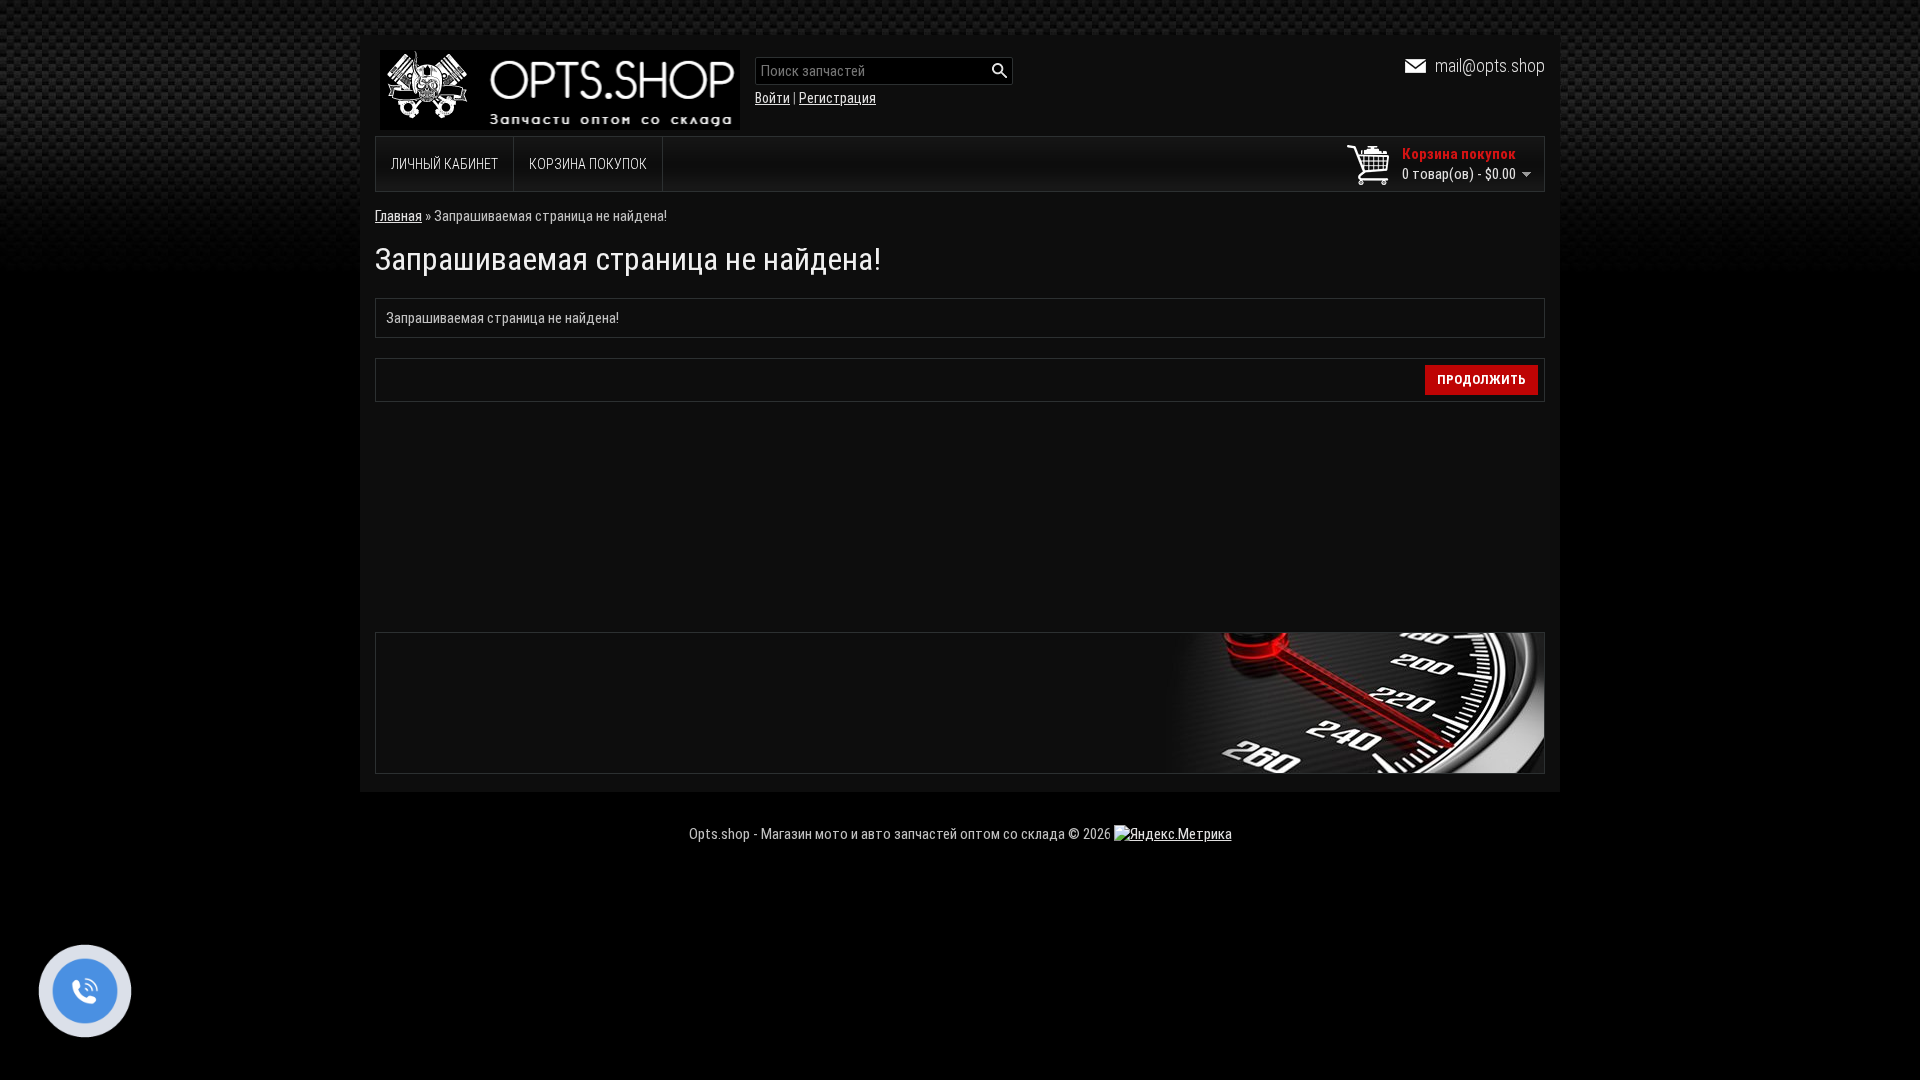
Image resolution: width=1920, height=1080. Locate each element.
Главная (398, 216)
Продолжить (1481, 379)
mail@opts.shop (1490, 65)
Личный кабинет (444, 164)
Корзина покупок (588, 164)
